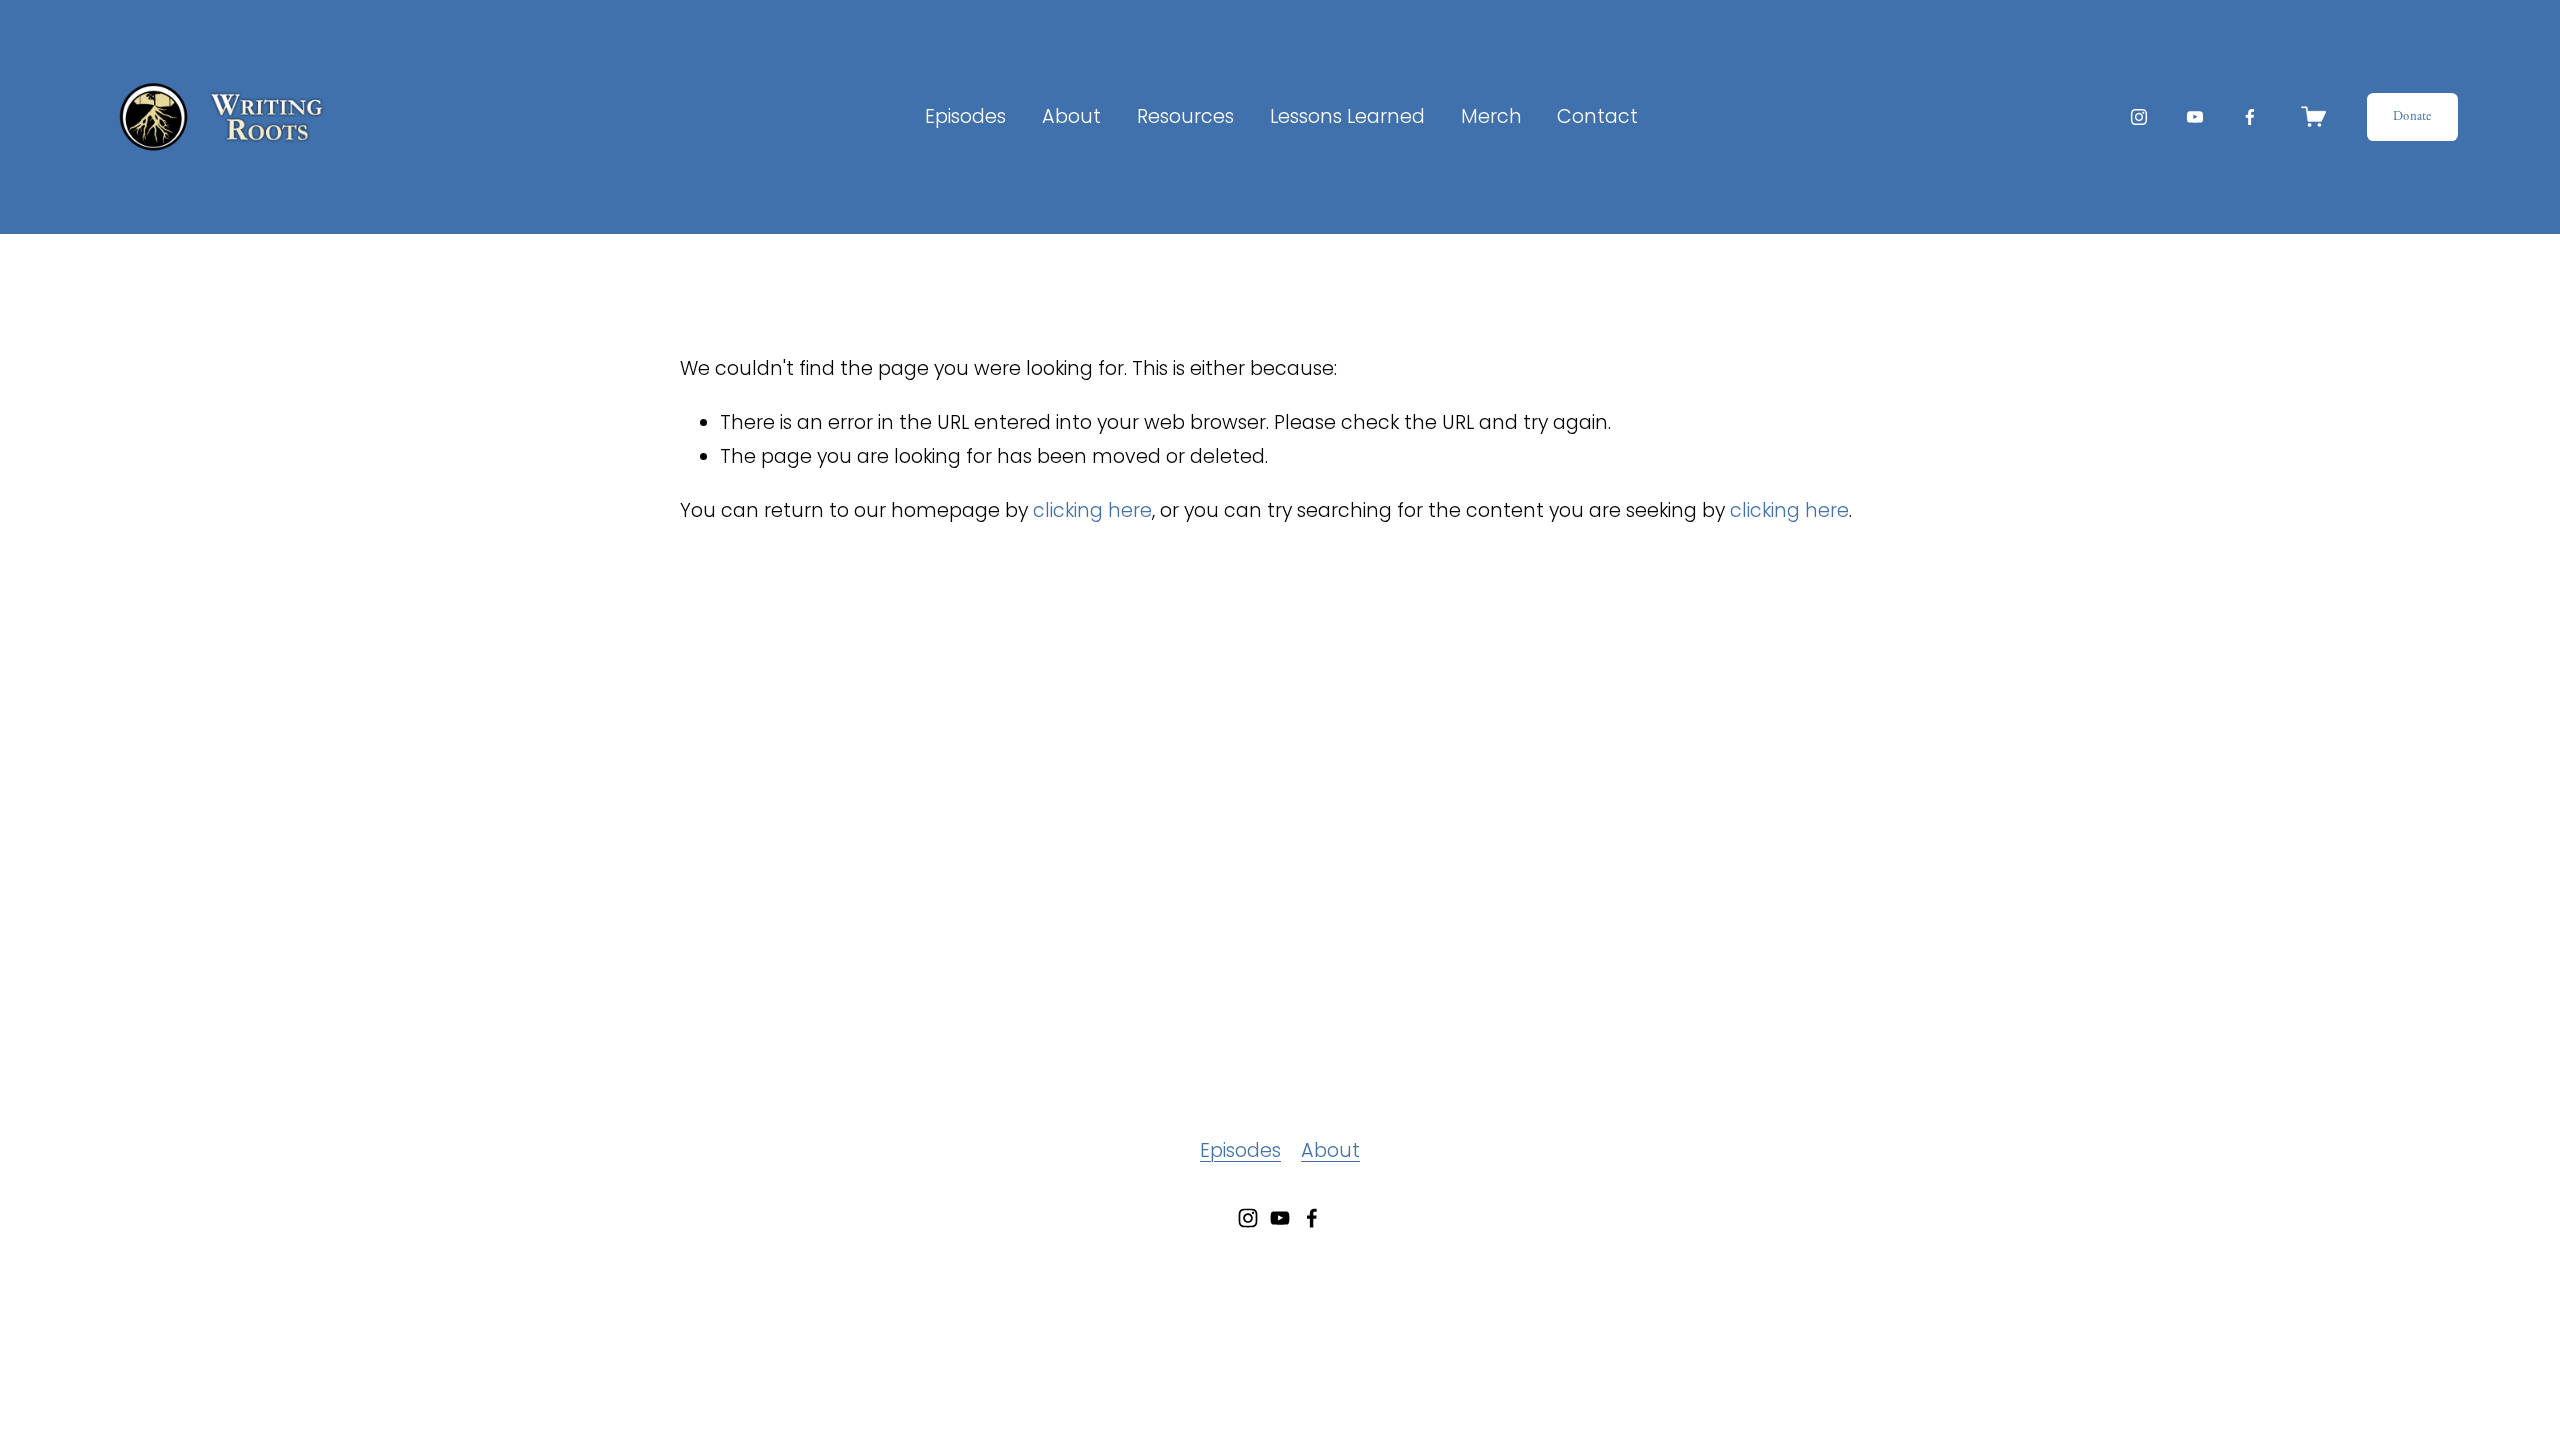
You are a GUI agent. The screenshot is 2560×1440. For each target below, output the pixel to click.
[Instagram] (2139, 117)
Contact (1597, 116)
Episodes (965, 116)
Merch (1491, 116)
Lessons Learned (1347, 116)
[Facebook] (2250, 117)
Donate (2412, 116)
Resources (1185, 116)
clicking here (1092, 510)
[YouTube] (2195, 117)
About (1330, 1150)
